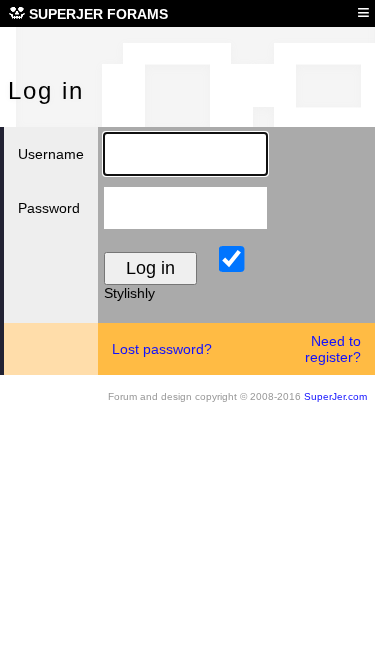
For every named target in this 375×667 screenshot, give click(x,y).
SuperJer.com (335, 396)
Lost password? (162, 349)
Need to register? (333, 349)
